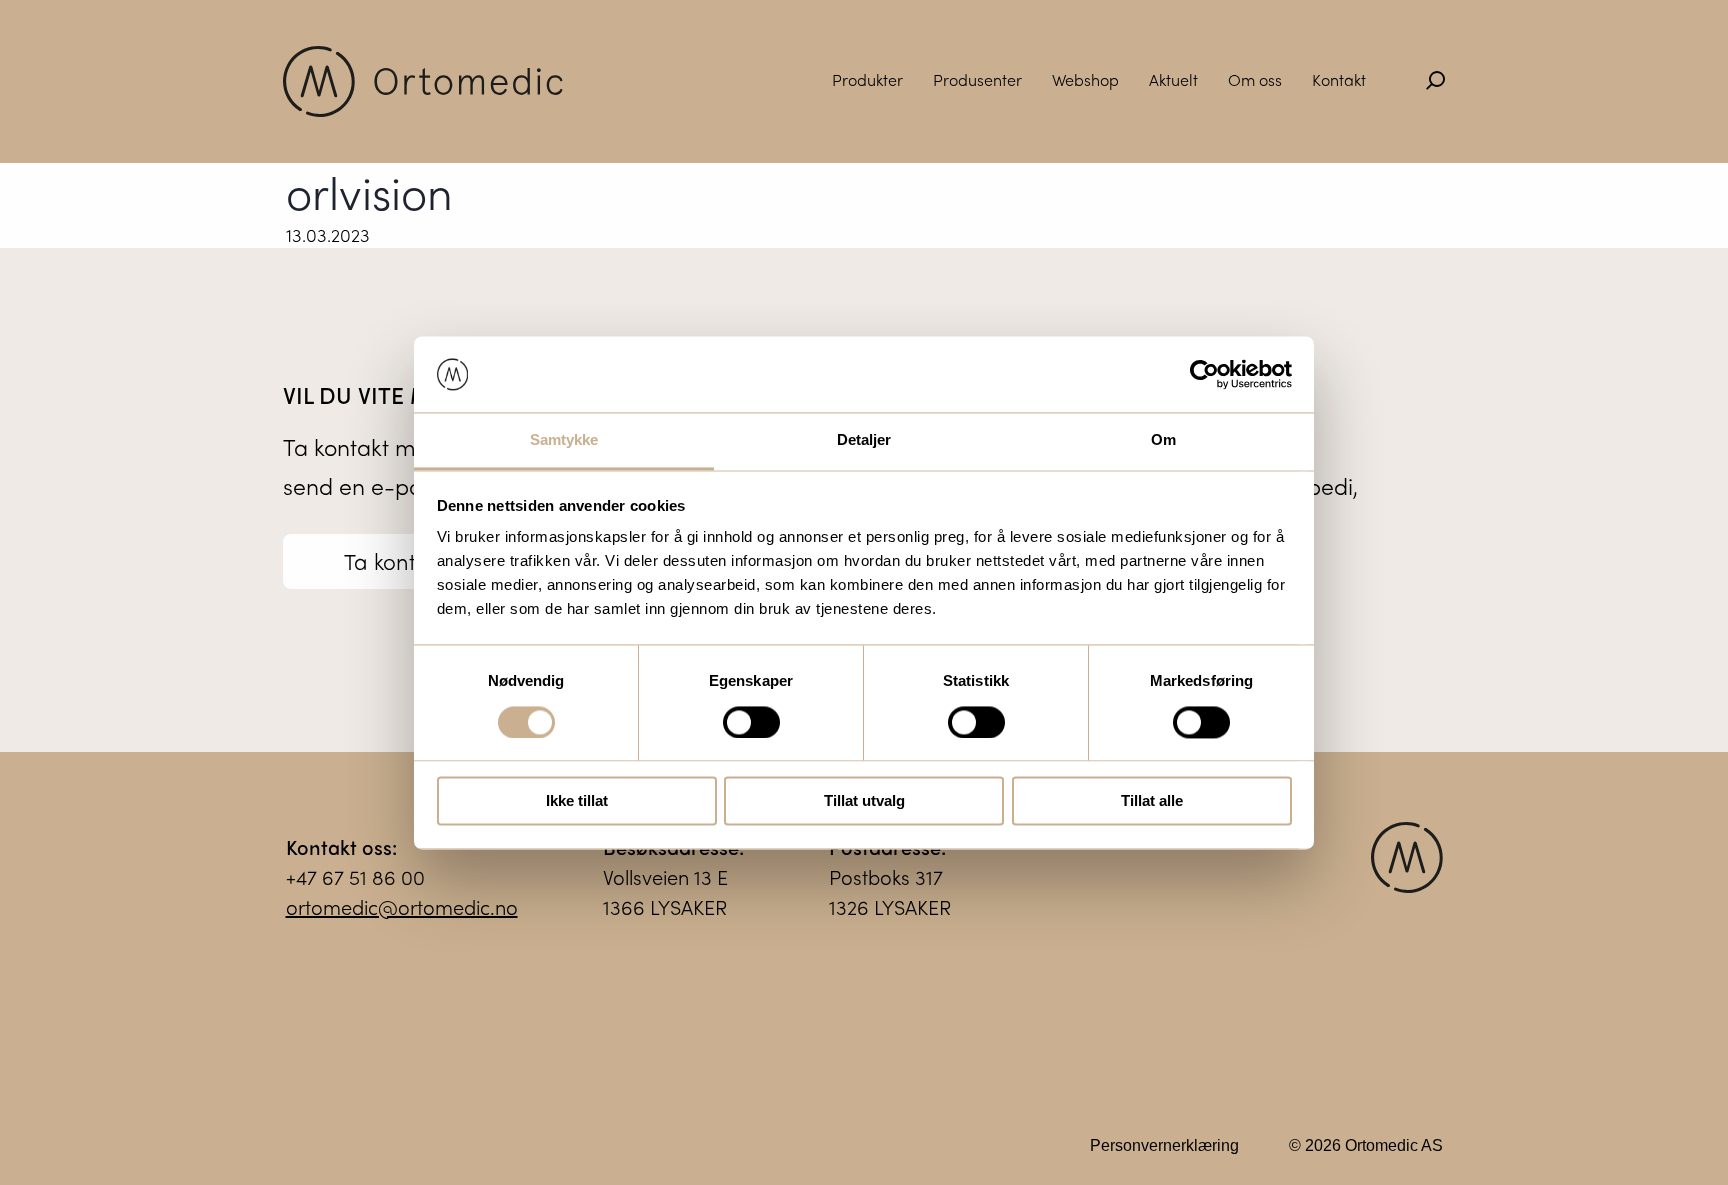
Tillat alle (1152, 801)
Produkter (867, 79)
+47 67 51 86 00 (355, 876)
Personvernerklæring (1164, 1145)
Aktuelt (1173, 79)
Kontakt (1339, 79)
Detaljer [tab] (864, 440)
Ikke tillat (577, 801)
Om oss (1255, 79)
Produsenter (977, 79)
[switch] (751, 722)
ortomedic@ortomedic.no (402, 906)
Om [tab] (1163, 440)
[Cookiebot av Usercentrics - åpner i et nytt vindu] (1204, 374)
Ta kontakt (395, 561)
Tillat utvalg (864, 801)
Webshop (1085, 79)
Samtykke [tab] (564, 440)
